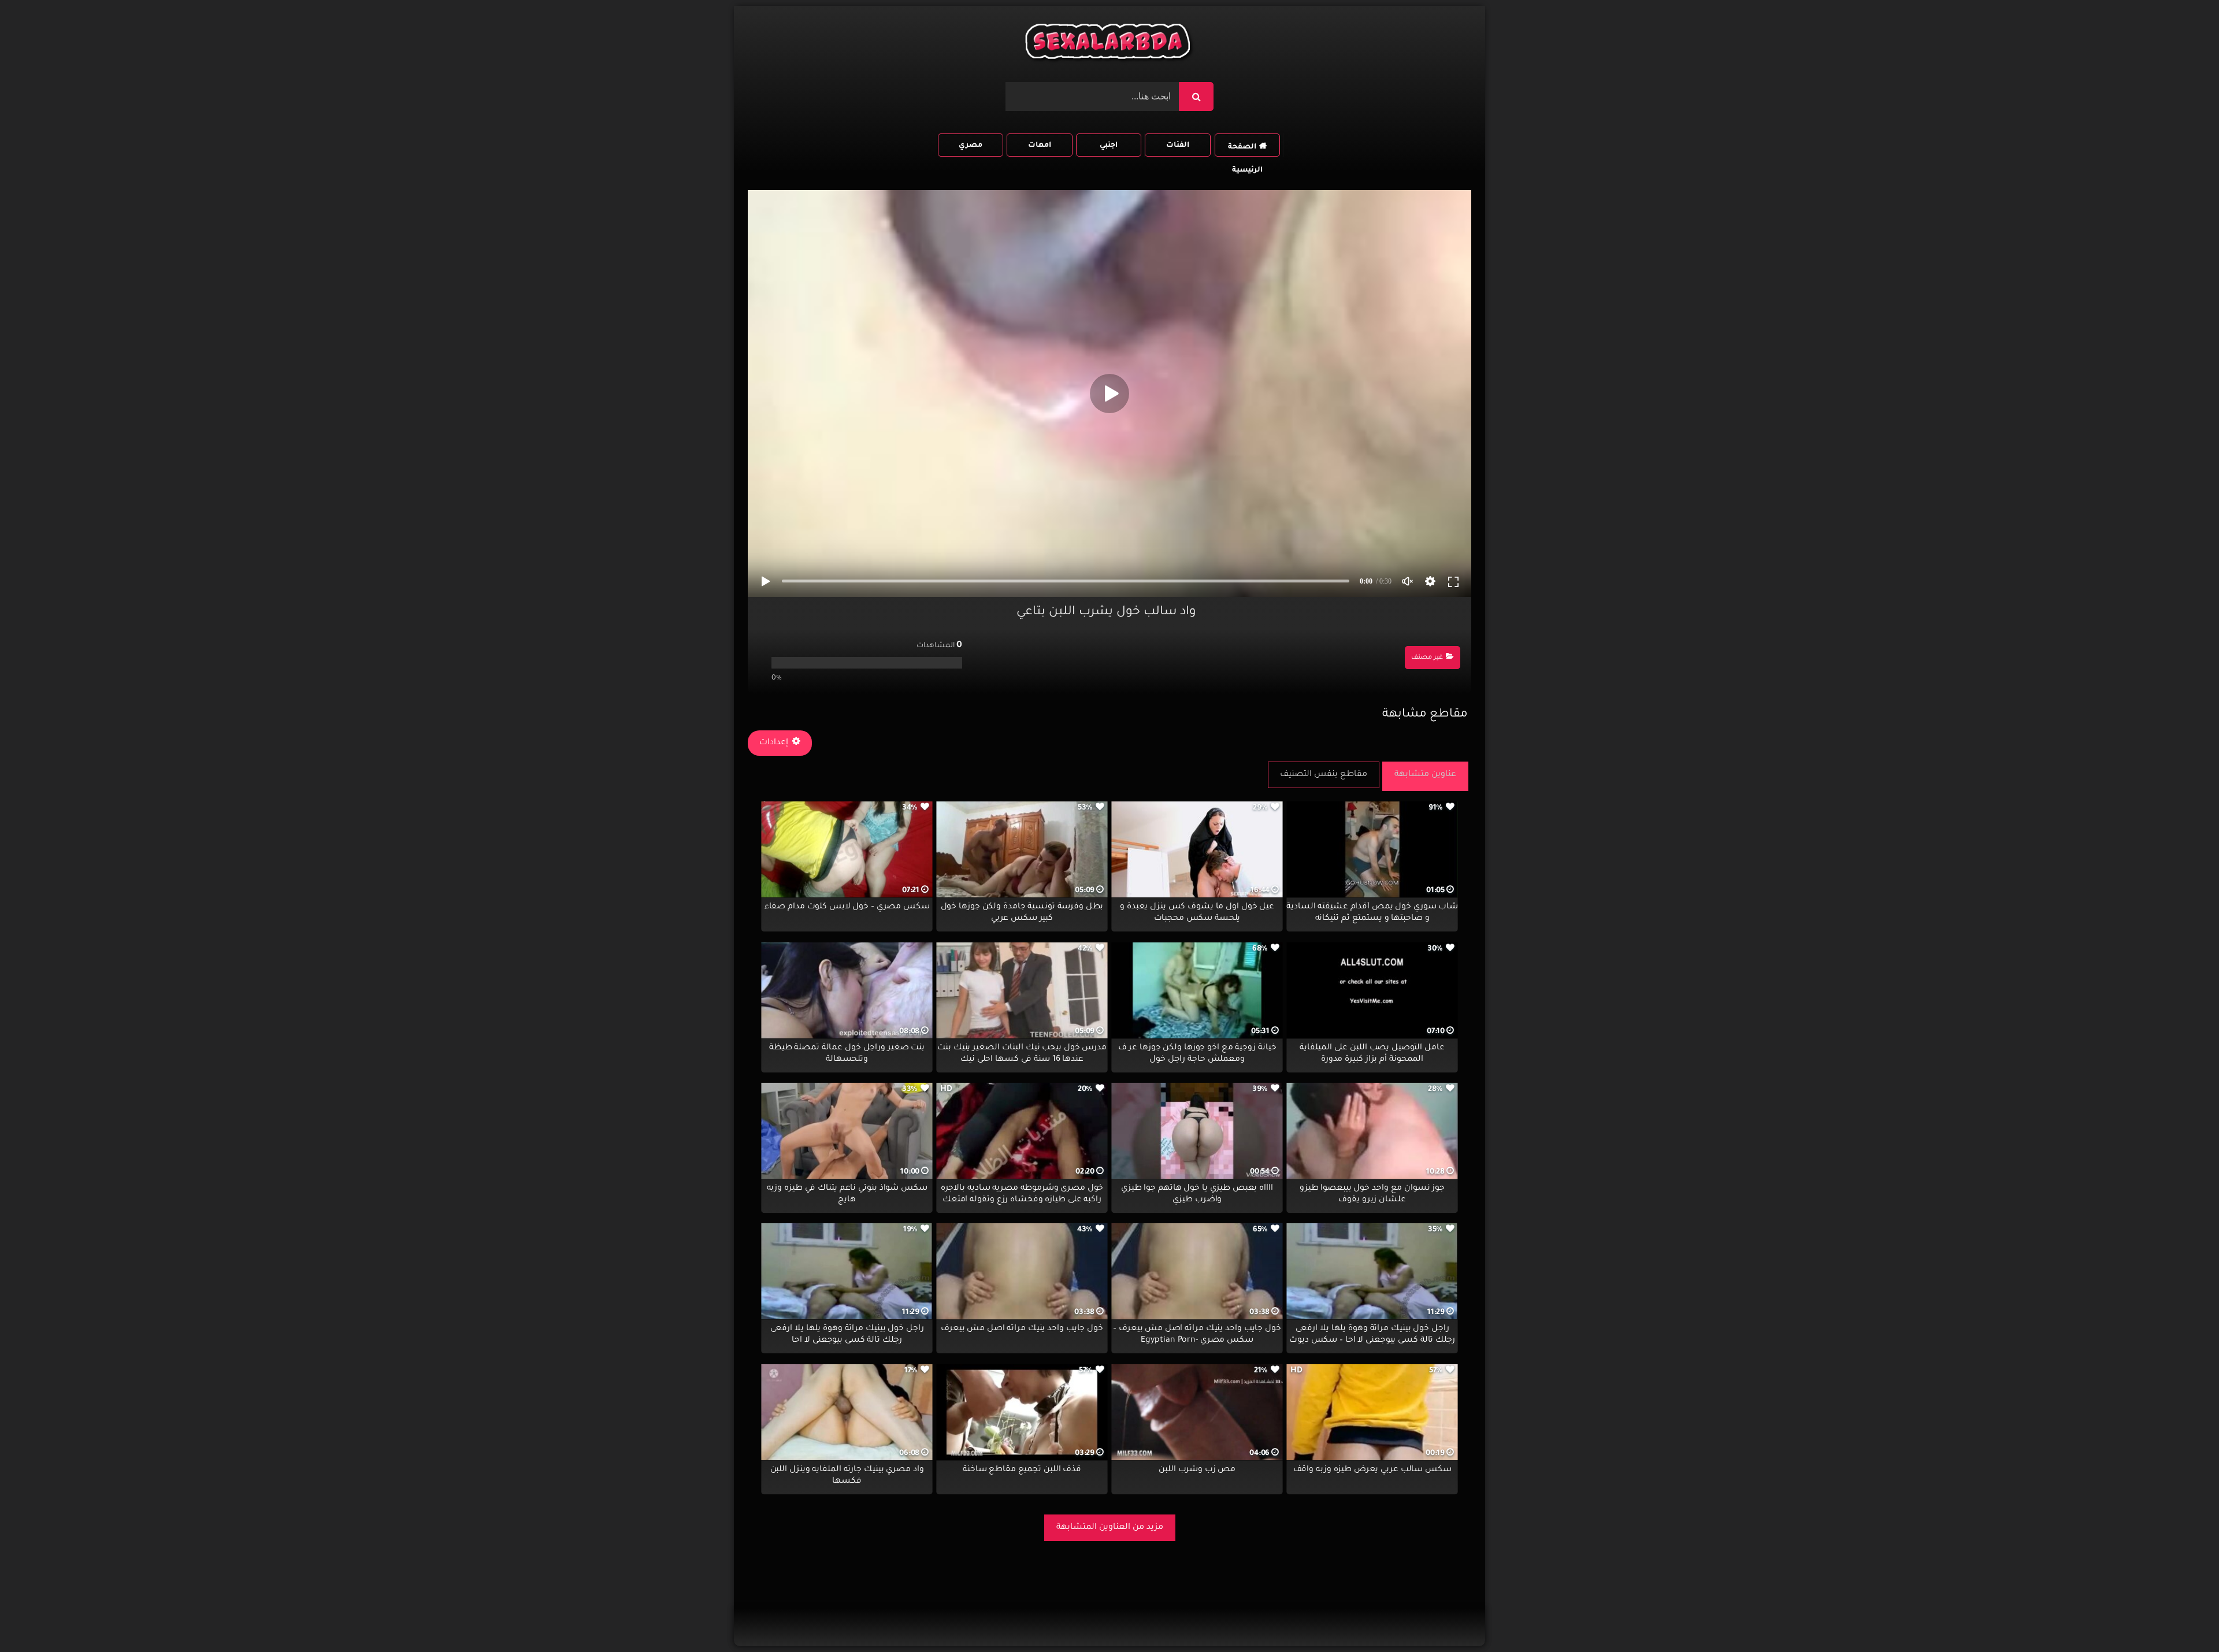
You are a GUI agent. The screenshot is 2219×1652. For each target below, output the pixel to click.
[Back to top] (2182, 1618)
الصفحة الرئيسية (1245, 150)
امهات (1040, 146)
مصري (971, 146)
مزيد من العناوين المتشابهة (1110, 1528)
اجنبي (1109, 146)
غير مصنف (1427, 658)
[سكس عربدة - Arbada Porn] (1109, 44)
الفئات (1178, 146)
